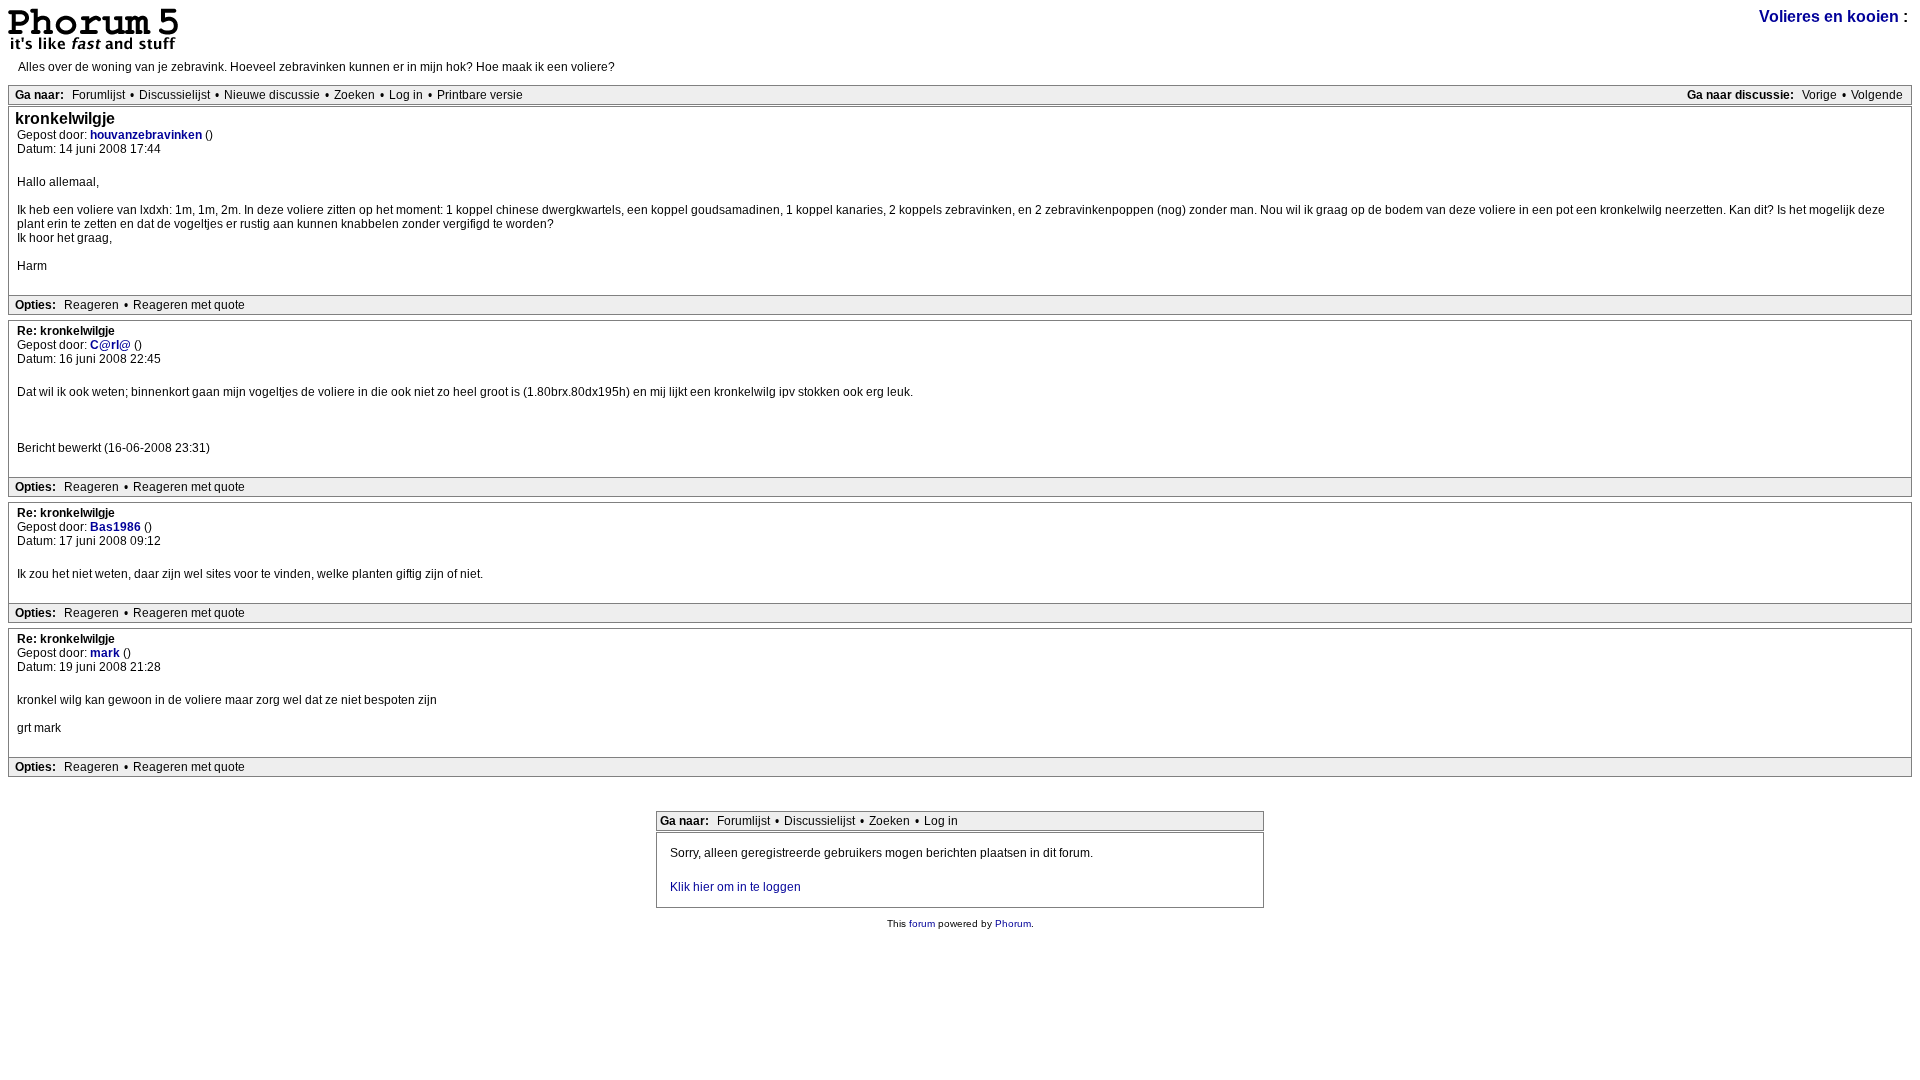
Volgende (1877, 95)
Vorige (1819, 95)
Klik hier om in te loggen (735, 887)
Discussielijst (174, 95)
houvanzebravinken (147, 135)
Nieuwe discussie (272, 95)
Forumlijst (98, 95)
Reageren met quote (189, 305)
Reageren (91, 305)
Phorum (1013, 923)
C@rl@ (112, 345)
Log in (406, 95)
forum (922, 923)
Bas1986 (117, 527)
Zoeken (354, 95)
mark (106, 653)
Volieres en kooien (1829, 16)
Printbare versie (480, 95)
